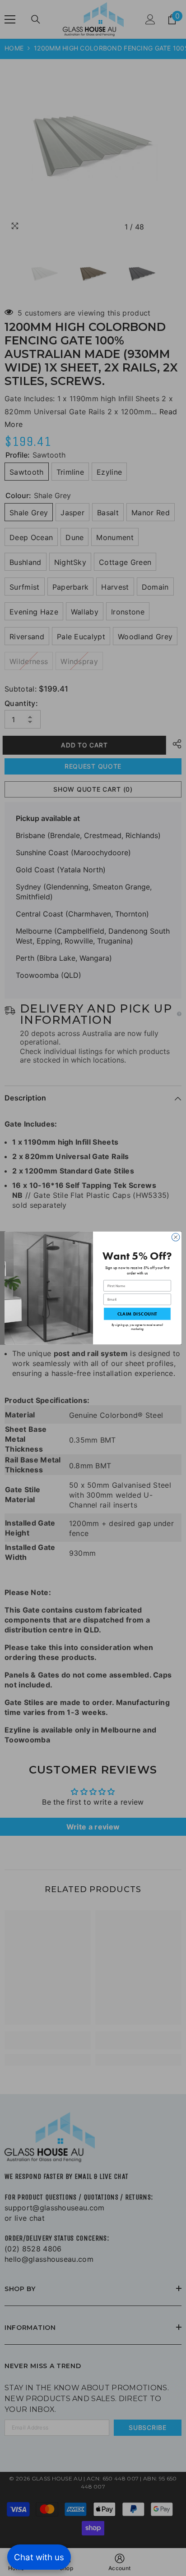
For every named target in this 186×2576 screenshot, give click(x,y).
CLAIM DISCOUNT (137, 1314)
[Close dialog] (176, 1237)
